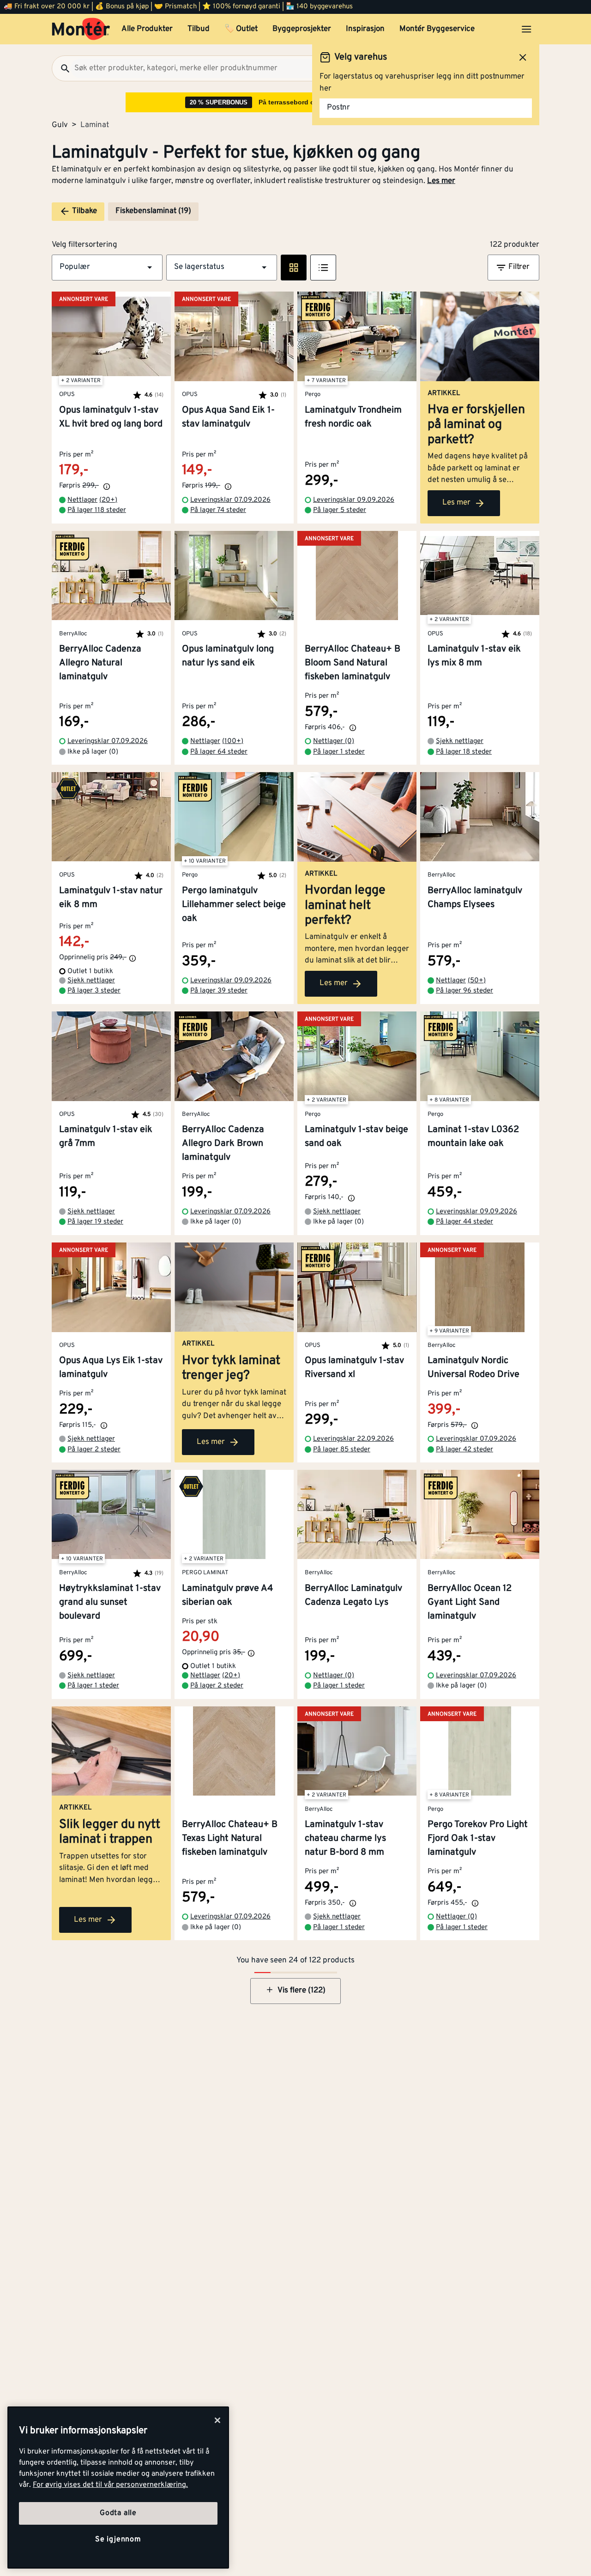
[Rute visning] (294, 268)
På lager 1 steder (339, 752)
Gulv (60, 125)
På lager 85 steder (342, 1450)
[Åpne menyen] (526, 29)
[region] (118, 2488)
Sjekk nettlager (460, 741)
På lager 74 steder (218, 510)
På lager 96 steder (464, 991)
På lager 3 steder (94, 991)
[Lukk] (217, 2420)
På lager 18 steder (464, 752)
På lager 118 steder (97, 510)
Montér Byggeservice (437, 29)
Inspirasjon (365, 29)
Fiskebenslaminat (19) (153, 211)
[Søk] (61, 68)
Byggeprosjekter (302, 29)
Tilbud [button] (199, 29)
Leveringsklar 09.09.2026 (354, 500)
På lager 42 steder (464, 1450)
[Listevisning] (323, 268)
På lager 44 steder (464, 1222)
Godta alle (118, 2513)
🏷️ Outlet (241, 29)
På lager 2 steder (94, 1450)
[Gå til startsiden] (81, 29)
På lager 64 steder (219, 752)
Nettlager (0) (334, 741)
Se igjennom (118, 2539)
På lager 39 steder (219, 991)
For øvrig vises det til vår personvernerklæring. (110, 2485)
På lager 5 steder (340, 510)
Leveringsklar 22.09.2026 (353, 1439)
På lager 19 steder (95, 1222)
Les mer (441, 181)
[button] (107, 268)
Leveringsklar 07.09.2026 (230, 500)
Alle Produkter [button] (147, 29)
